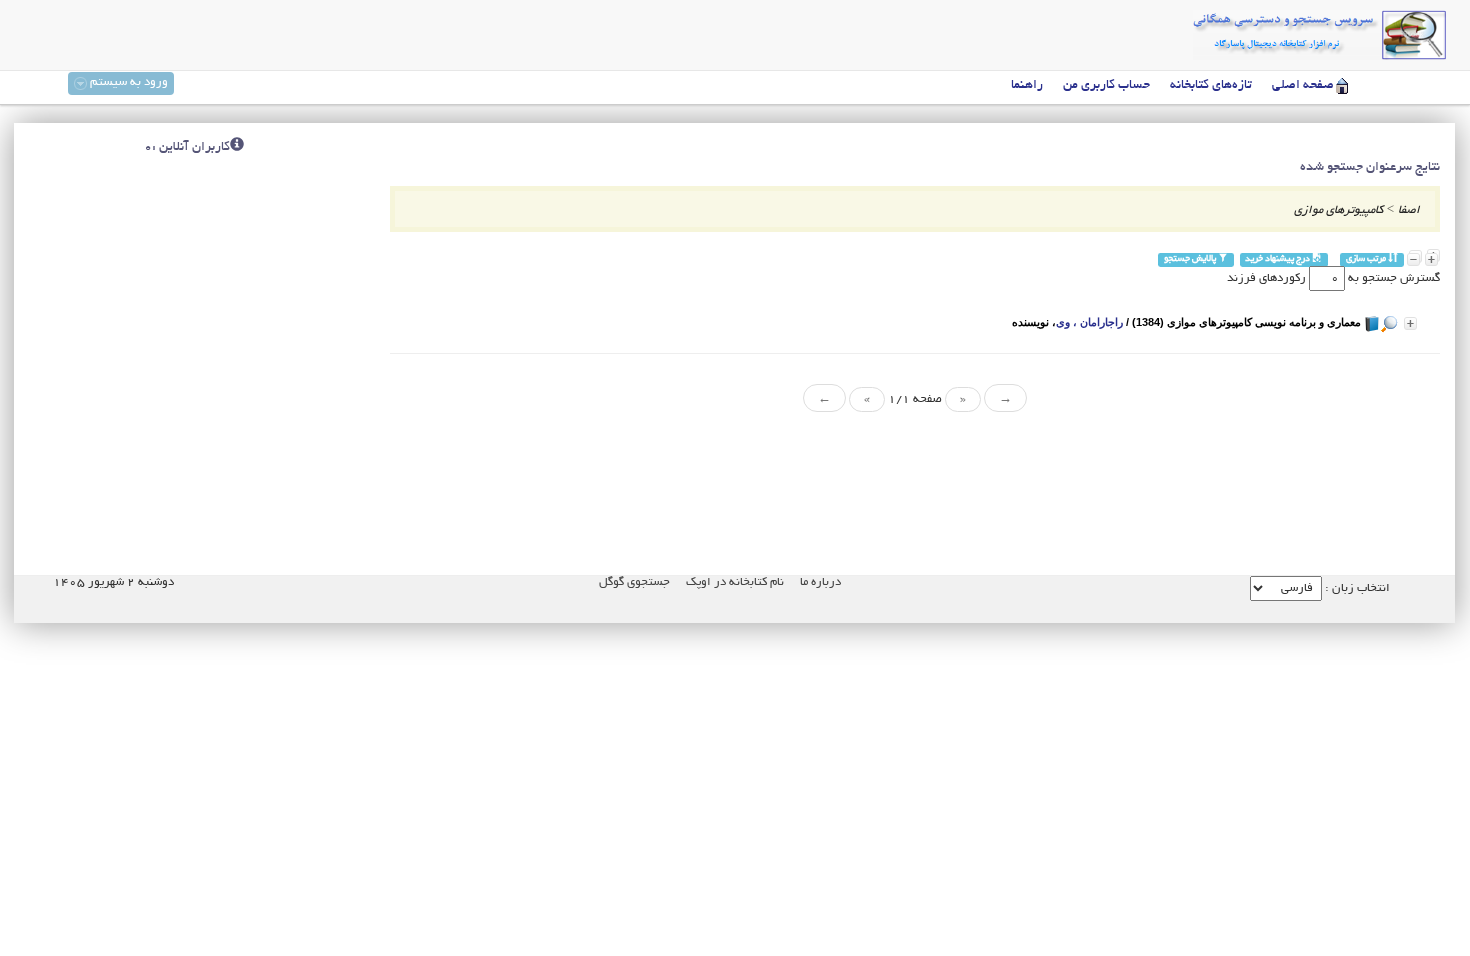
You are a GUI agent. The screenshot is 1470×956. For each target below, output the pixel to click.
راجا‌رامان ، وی (1089, 322)
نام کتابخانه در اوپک (735, 582)
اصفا (1409, 210)
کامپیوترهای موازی (1338, 210)
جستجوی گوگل (634, 582)
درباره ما (820, 582)
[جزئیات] (1410, 323)
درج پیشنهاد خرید (1278, 259)
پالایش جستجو (1191, 259)
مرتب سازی (1367, 259)
